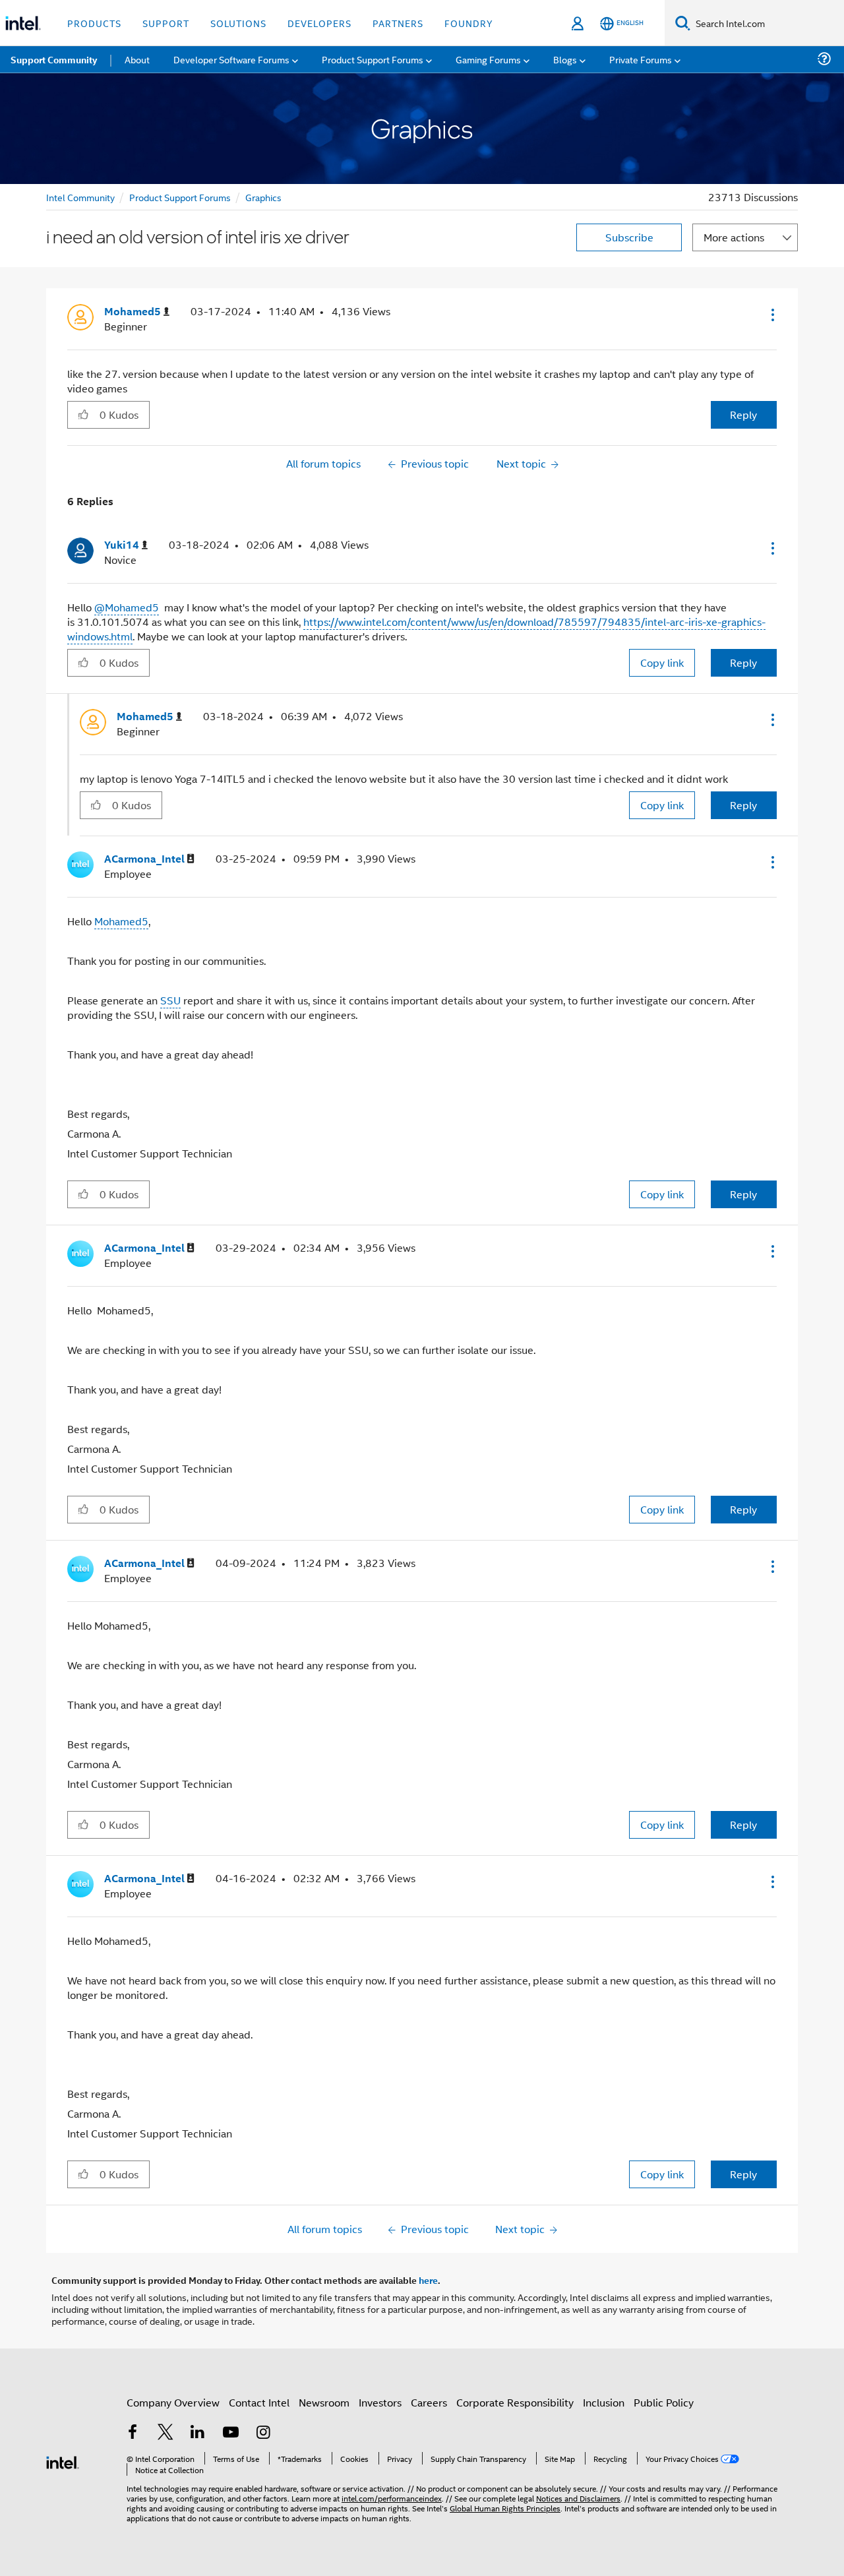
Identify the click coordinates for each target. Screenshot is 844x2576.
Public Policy (664, 2402)
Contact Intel (259, 2402)
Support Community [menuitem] (54, 59)
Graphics (263, 197)
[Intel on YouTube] (231, 2433)
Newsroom (324, 2402)
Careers (429, 2402)
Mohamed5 (121, 921)
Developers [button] (319, 23)
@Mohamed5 (127, 607)
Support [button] (166, 23)
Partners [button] (398, 23)
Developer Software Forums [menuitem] (231, 59)
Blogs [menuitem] (565, 59)
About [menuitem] (137, 59)
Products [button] (94, 23)
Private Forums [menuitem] (641, 59)
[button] (771, 315)
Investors (380, 2402)
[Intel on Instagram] (263, 2433)
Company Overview (173, 2402)
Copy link (662, 662)
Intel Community (80, 197)
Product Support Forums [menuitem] (373, 59)
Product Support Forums (180, 197)
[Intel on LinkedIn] (198, 2433)
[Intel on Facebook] (133, 2433)
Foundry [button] (469, 23)
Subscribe (629, 237)
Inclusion (604, 2402)
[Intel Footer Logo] (63, 2461)
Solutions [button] (238, 23)
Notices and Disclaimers (578, 2498)
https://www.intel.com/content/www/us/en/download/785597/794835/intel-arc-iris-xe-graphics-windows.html (416, 629)
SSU (170, 1000)
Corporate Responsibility (515, 2402)
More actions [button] (734, 237)
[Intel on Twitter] (166, 2433)
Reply (743, 414)
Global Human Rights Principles (505, 2508)
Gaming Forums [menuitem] (488, 59)
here (428, 2280)
